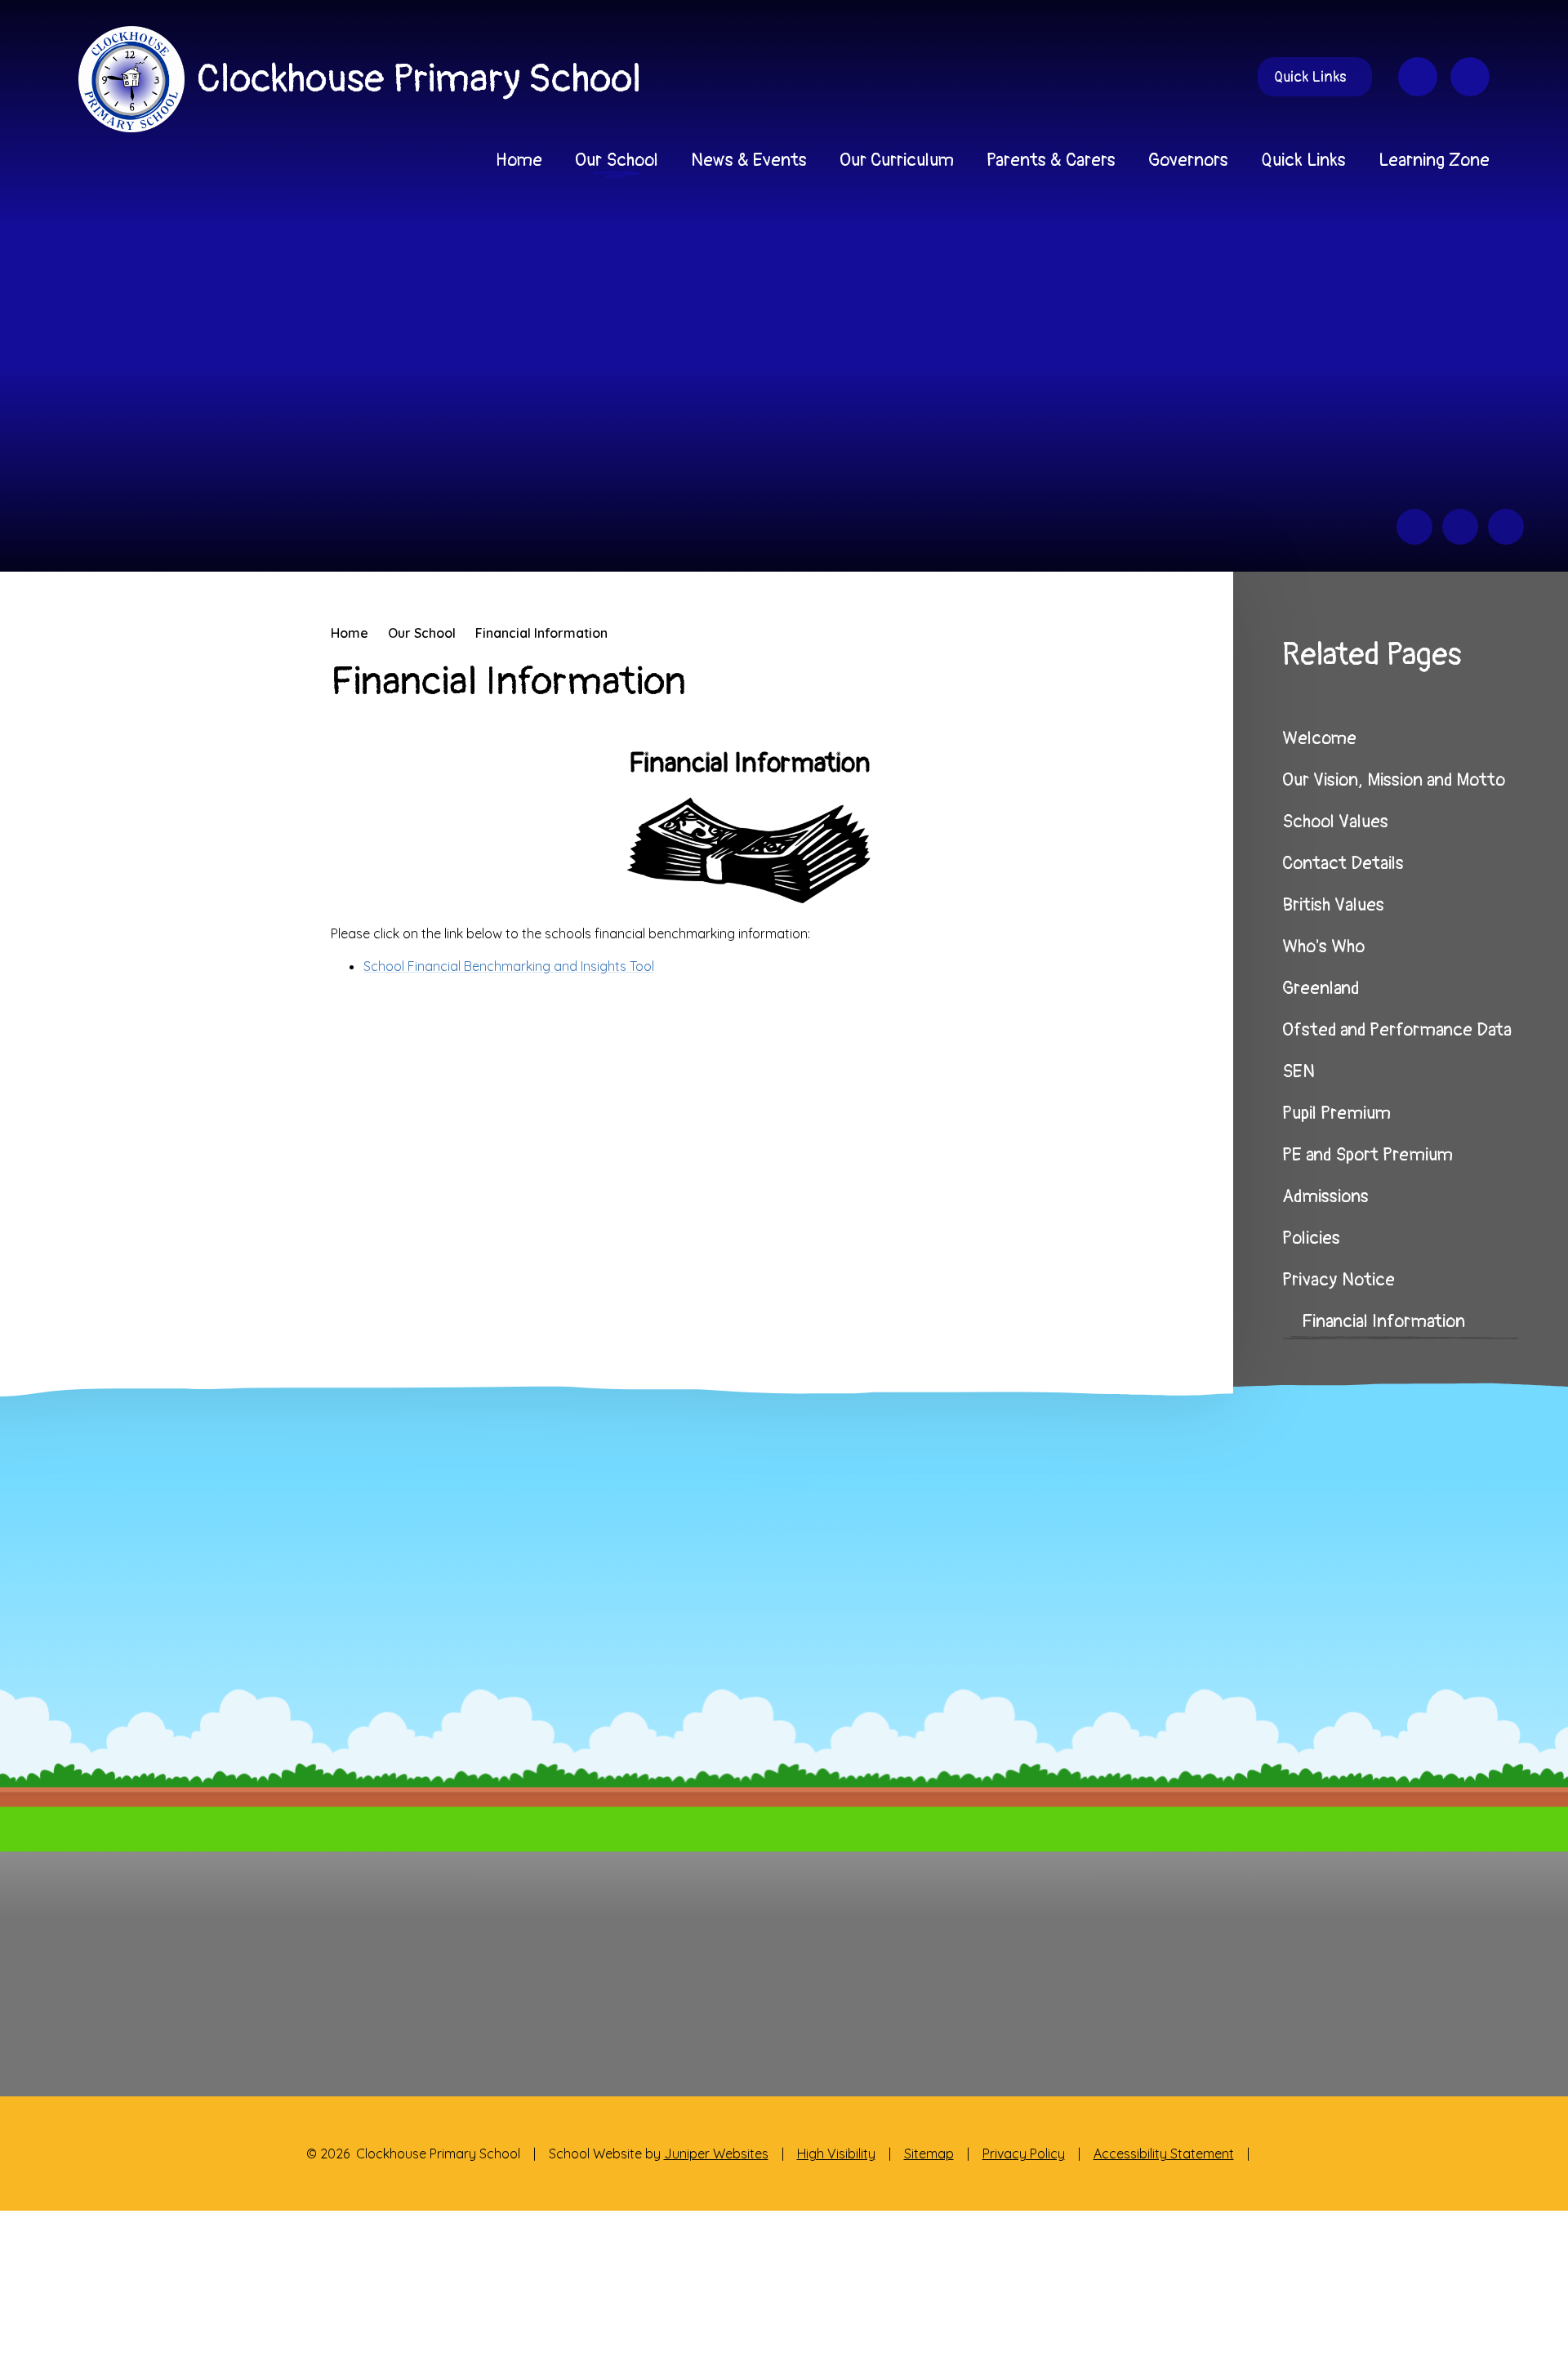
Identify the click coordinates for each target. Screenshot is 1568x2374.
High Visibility (836, 2154)
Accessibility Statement (1164, 2154)
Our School (422, 633)
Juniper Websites (716, 2154)
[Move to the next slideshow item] (1460, 527)
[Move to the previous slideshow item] (1414, 527)
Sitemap (929, 2154)
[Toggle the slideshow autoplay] (1506, 527)
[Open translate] (1418, 77)
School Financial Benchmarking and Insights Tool (509, 966)
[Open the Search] (1470, 77)
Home (350, 633)
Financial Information (541, 633)
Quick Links (1310, 77)
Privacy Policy (1024, 2154)
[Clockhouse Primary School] (131, 79)
